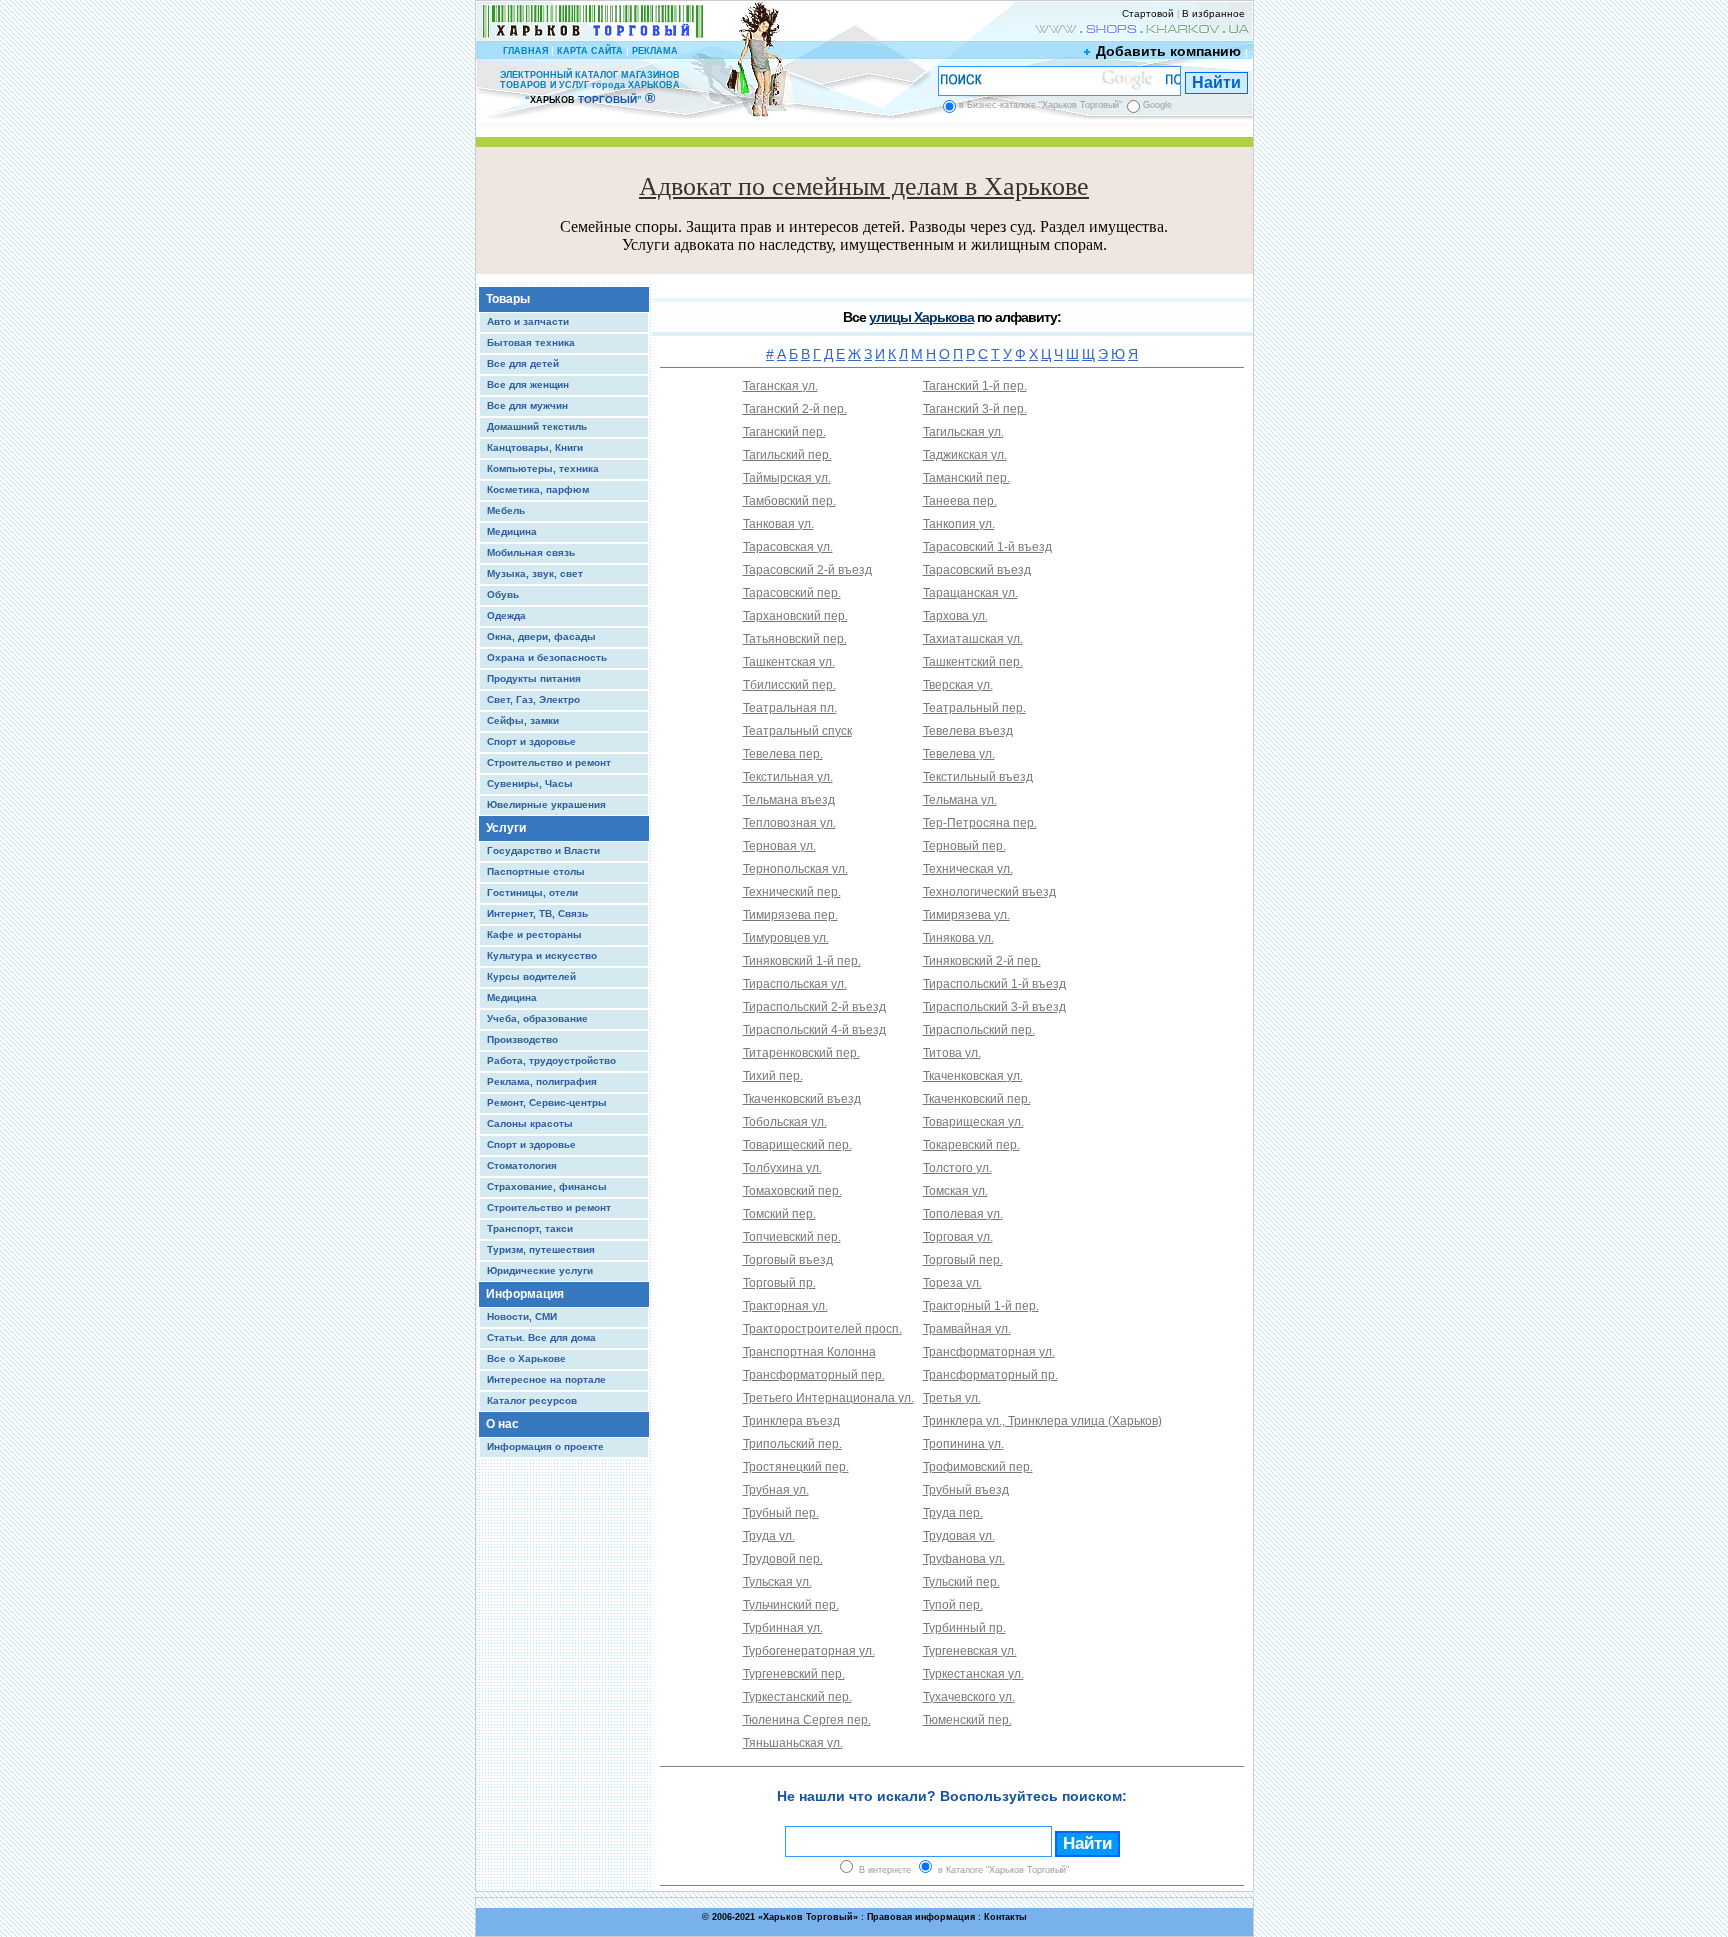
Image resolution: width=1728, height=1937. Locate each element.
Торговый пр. (779, 1283)
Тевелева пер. (783, 754)
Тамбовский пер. (789, 501)
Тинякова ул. (958, 938)
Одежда (506, 615)
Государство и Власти (543, 850)
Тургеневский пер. (794, 1674)
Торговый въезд (788, 1260)
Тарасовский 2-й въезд (807, 570)
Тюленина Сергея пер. (807, 1720)
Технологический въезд (989, 892)
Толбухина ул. (782, 1168)
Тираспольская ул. (795, 984)
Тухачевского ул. (969, 1697)
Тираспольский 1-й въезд (994, 984)
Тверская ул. (958, 685)
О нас (502, 1424)
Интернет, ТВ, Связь (537, 913)
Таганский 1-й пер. (975, 386)
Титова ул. (952, 1053)
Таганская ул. (780, 386)
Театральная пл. (790, 708)
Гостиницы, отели (532, 892)
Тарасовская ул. (788, 547)
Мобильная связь (531, 552)
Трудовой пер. (783, 1559)
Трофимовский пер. (978, 1467)
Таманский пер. (966, 478)
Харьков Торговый (808, 1917)
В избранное (1213, 13)
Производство (522, 1039)
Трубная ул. (776, 1490)
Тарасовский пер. (792, 593)
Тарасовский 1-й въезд (987, 547)
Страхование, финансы (547, 1186)
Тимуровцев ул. (786, 938)
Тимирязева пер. (790, 915)
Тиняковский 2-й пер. (982, 961)
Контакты (1005, 1917)
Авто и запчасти (528, 321)
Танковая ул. (778, 524)
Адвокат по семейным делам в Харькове (864, 186)
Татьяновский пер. (795, 639)
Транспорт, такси (530, 1228)
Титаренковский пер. (801, 1053)
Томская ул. (955, 1191)
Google (1157, 105)
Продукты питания (534, 678)
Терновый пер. (964, 846)
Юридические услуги (540, 1270)
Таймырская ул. (787, 478)
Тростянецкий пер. (796, 1467)
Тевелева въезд (968, 731)
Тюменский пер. (967, 1720)
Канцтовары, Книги (535, 447)
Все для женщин (528, 384)
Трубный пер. (781, 1513)
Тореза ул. (952, 1283)
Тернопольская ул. (795, 869)
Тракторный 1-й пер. (981, 1306)
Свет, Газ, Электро (533, 699)
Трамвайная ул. (967, 1329)
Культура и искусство (542, 955)
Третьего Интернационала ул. (828, 1398)
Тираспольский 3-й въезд (994, 1007)
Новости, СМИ (522, 1316)
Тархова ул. (955, 616)
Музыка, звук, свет (535, 573)
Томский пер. (779, 1214)
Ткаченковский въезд (802, 1099)
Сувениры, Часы (530, 783)
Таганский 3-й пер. (975, 409)
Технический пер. (792, 892)
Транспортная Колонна (809, 1352)
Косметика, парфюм (538, 489)
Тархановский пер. (795, 616)
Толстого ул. (957, 1168)
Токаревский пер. (971, 1145)
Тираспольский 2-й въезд (814, 1007)
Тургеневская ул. (970, 1651)
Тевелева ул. (959, 754)
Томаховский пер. (792, 1191)
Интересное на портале (546, 1379)
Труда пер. (953, 1513)
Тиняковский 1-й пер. (802, 961)
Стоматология (522, 1165)
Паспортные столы (536, 871)
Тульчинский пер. (791, 1605)
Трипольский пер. (792, 1444)
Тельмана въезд (789, 800)
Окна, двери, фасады (541, 636)
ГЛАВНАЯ (525, 51)
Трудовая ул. (959, 1536)
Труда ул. (769, 1536)
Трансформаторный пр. (990, 1375)
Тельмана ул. (960, 800)
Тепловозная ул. (789, 823)
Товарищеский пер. (797, 1145)
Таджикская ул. (965, 455)
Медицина (512, 531)
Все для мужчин (527, 405)
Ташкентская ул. (789, 662)
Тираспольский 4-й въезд (814, 1030)
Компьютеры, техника (543, 468)
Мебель (506, 510)
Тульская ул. (777, 1582)
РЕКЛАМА (655, 51)
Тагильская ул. (963, 432)
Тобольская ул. (785, 1122)
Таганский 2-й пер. (795, 409)
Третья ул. (952, 1398)
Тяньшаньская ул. (793, 1743)
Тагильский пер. (787, 455)
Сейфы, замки (523, 720)
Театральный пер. (974, 708)
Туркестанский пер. (797, 1697)
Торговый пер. (963, 1260)
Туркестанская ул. (973, 1674)
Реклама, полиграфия (542, 1081)
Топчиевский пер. (792, 1237)
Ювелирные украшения (546, 804)
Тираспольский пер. (979, 1030)
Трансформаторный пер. (814, 1375)
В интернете (885, 1870)
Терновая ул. (779, 846)
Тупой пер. (953, 1605)
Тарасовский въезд (977, 570)
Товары (508, 299)
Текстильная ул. (788, 777)
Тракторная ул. (785, 1306)
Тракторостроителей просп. (822, 1329)
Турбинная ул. (783, 1628)
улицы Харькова (921, 317)
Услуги (506, 828)
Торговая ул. (958, 1237)
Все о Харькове (526, 1358)
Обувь (503, 594)
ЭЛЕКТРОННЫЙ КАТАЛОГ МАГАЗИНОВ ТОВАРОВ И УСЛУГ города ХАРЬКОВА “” (590, 87)
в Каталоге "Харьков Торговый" (1003, 1870)
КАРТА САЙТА (590, 51)
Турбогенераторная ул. (809, 1651)
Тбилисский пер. (789, 685)
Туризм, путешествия (541, 1249)
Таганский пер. (784, 432)
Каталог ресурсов (532, 1400)
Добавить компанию (1168, 51)
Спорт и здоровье (531, 741)
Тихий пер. (773, 1076)
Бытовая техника (531, 342)
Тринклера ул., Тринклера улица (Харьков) (1042, 1421)
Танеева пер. (960, 501)
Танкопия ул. (959, 524)
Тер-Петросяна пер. (980, 823)
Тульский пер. (961, 1582)
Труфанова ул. (964, 1559)
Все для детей (523, 363)
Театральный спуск (797, 731)
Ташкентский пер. (973, 662)
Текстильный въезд (978, 777)
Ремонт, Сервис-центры (547, 1102)
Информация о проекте (545, 1446)
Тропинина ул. (963, 1444)
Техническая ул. (968, 869)
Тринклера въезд (791, 1421)
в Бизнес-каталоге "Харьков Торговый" (1040, 105)
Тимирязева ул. (966, 915)
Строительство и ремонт (549, 762)
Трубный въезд (966, 1490)
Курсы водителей (531, 976)
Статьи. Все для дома (541, 1337)
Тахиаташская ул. (973, 639)
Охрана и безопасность (547, 657)
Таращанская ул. (970, 593)
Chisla (890, 1927)
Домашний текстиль (537, 426)
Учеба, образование (537, 1018)
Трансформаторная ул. (989, 1352)
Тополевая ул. (963, 1214)
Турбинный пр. (964, 1628)
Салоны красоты (530, 1123)
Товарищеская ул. (973, 1122)
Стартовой (1148, 13)
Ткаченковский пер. (977, 1099)
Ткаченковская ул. (973, 1076)
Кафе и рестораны (534, 934)
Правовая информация (921, 1917)
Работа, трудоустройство (551, 1060)
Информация (525, 1294)
